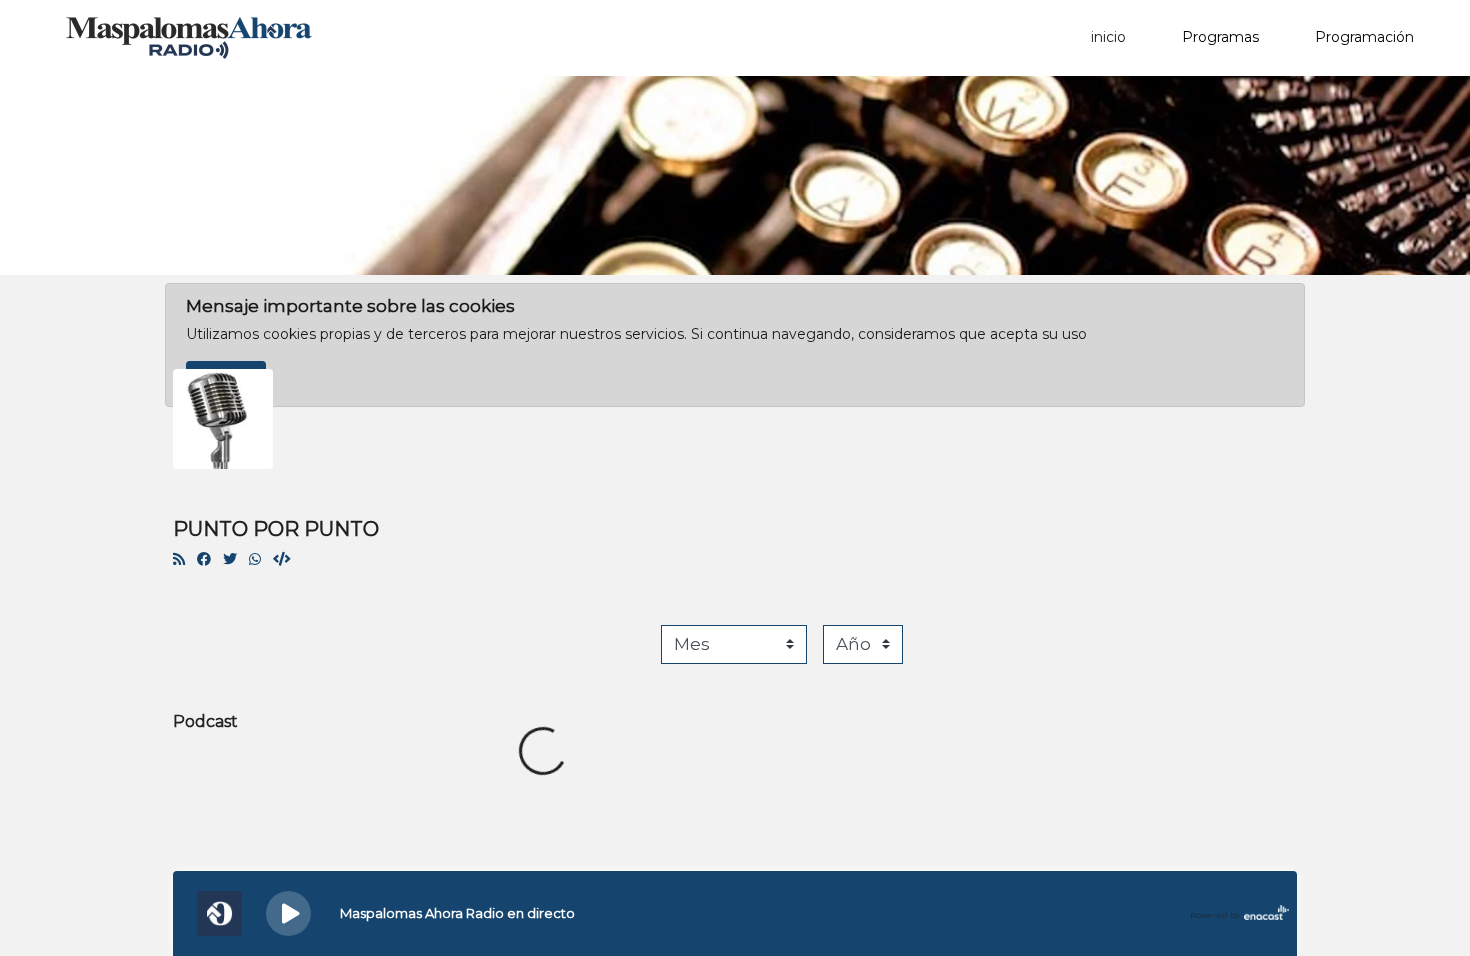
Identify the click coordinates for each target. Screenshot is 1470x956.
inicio (1108, 37)
